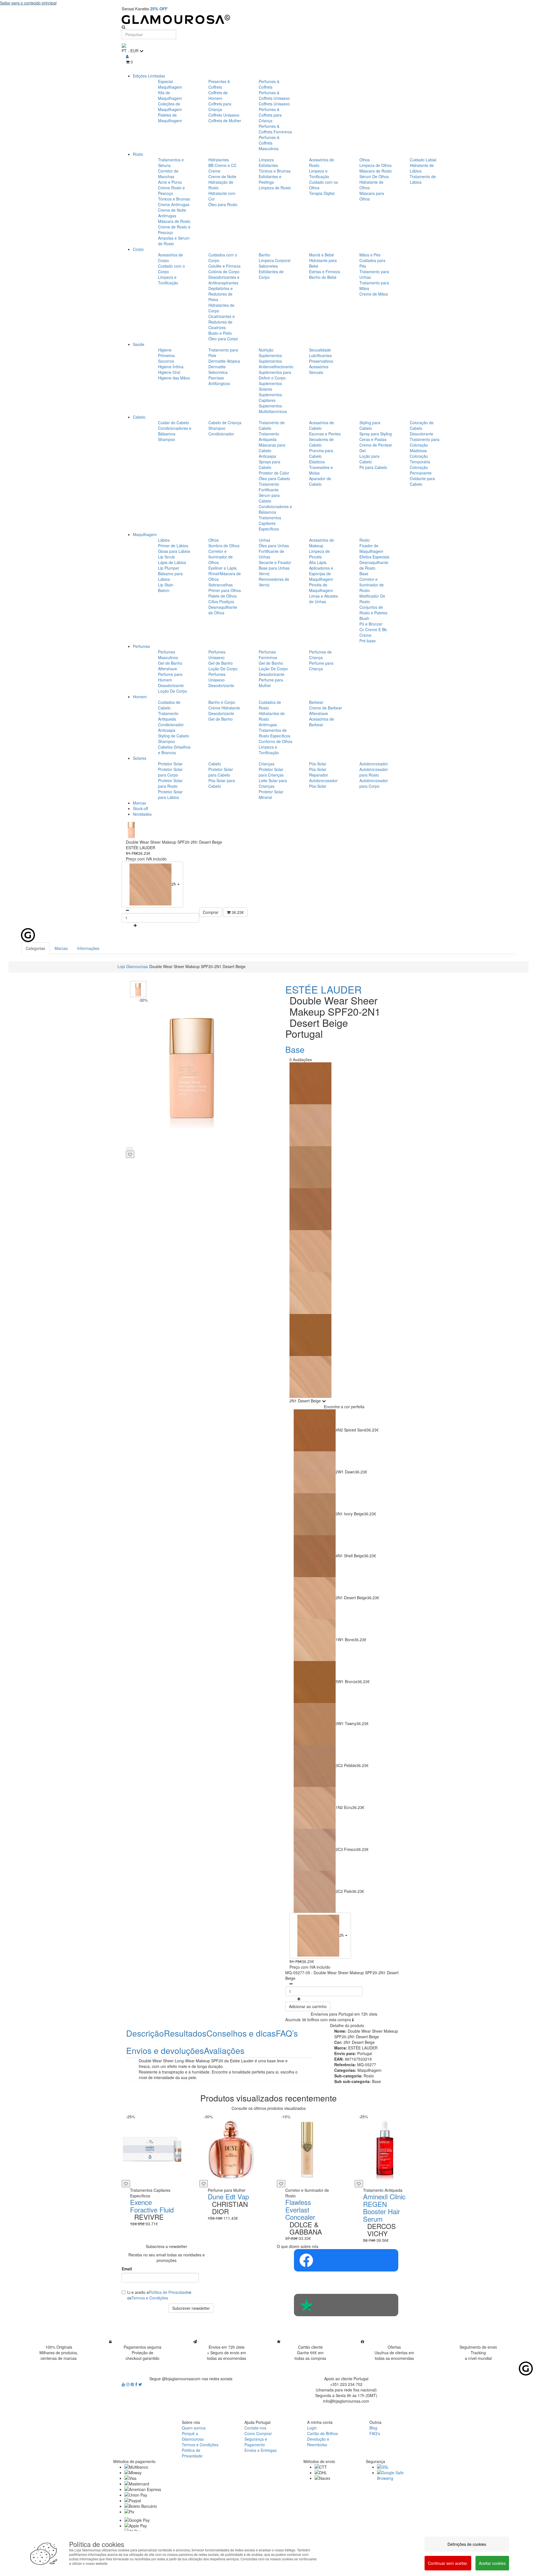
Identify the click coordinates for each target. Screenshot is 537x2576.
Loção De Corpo (173, 691)
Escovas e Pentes (325, 434)
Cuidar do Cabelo (174, 423)
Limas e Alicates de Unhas (323, 599)
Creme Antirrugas (174, 204)
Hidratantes (219, 160)
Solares (140, 758)
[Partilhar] (129, 1149)
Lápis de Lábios (172, 562)
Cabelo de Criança (225, 423)
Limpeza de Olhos (375, 165)
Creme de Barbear (326, 708)
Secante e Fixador (275, 562)
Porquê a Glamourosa (193, 2436)
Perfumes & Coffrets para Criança (270, 115)
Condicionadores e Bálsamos (175, 431)
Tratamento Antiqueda (269, 437)
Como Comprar (258, 2433)
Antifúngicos (219, 383)
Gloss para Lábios (174, 551)
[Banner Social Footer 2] (346, 2305)
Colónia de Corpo (224, 272)
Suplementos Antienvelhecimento (276, 364)
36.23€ (237, 912)
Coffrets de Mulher (225, 121)
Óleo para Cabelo (274, 478)
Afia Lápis (318, 562)
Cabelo (139, 417)
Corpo (138, 249)
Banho (264, 255)
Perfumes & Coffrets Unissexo (274, 95)
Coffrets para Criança (220, 107)
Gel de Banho (170, 663)
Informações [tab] (88, 948)
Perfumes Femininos (268, 655)
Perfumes (141, 646)
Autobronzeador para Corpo (374, 783)
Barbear (316, 702)
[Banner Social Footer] (346, 2260)
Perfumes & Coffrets (269, 84)
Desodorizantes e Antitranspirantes (224, 280)
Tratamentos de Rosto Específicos (275, 733)
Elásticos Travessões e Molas (321, 467)
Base (364, 574)
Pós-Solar (318, 764)
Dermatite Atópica (224, 361)
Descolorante (421, 434)
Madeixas (418, 450)
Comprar (211, 912)
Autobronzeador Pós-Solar (323, 783)
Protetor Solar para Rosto (170, 783)
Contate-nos (255, 2428)
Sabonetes (268, 266)
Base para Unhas (274, 568)
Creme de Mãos (374, 294)
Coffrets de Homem (218, 95)
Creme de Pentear (376, 445)
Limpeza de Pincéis (319, 554)
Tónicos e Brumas (174, 199)
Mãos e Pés (370, 255)
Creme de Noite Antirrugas (172, 213)
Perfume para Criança (321, 666)
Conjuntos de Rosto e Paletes (373, 610)
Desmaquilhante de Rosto (374, 565)
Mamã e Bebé (322, 255)
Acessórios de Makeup (322, 543)
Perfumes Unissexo (217, 655)
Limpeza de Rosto (275, 188)
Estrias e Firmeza (325, 272)
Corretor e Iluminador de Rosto (372, 585)
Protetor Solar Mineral (271, 794)
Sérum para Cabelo (269, 498)
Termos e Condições (150, 2298)
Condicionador (221, 434)
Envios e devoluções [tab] (165, 2050)
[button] (152, 884)
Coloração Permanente (421, 470)
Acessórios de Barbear (322, 722)
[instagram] (128, 2384)
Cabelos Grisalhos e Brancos (174, 750)
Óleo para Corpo (223, 339)
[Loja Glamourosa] (268, 19)
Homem (140, 697)
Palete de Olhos (222, 596)
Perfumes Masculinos (168, 655)
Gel (362, 450)
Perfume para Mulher (271, 683)
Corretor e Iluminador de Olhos (221, 557)
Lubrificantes (320, 355)
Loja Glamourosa (133, 966)
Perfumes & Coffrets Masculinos (269, 143)
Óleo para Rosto (223, 204)
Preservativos (321, 361)
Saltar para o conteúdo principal (28, 3)
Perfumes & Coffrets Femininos (275, 129)
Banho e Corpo (222, 702)
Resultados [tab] (185, 2033)
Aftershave (168, 669)
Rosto (138, 154)
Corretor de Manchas (168, 174)
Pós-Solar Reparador (319, 772)
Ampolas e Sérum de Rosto (174, 241)
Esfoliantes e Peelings (270, 179)
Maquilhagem (145, 534)
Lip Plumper (169, 568)
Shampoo (167, 439)
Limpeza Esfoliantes (268, 162)
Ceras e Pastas (373, 439)
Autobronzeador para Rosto (374, 772)
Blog (373, 2428)
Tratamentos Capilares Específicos (270, 523)
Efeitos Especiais (374, 557)
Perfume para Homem (170, 677)
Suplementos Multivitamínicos (273, 409)
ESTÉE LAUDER (323, 989)
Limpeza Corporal (275, 260)
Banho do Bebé (323, 277)
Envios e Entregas (261, 2450)
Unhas (264, 540)
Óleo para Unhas (274, 546)
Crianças (267, 764)
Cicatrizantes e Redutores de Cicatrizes (222, 322)
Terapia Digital (322, 193)
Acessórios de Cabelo (322, 425)
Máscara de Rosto (174, 221)
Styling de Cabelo (174, 736)
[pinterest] (133, 2384)
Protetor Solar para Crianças (271, 772)
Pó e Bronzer (371, 624)
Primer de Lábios (173, 546)
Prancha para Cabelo (321, 453)
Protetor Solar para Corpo (170, 772)
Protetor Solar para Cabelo (221, 772)
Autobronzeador (374, 764)
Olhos (365, 160)
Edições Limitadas (149, 76)
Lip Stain (166, 585)
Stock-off (140, 808)
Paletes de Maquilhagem (170, 118)
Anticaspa (267, 456)
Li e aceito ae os (159, 2295)
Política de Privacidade (169, 2292)
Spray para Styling (376, 434)
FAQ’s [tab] (287, 2033)
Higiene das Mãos (174, 378)
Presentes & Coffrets (219, 84)
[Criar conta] (127, 56)
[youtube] (124, 2384)
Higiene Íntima (171, 367)
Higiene (165, 350)
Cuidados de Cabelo (169, 705)
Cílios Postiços (221, 601)
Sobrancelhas (221, 585)
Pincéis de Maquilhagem (321, 588)
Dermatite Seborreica (218, 369)
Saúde (139, 344)
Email (127, 2269)
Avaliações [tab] (224, 2050)
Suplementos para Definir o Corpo (275, 375)
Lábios (164, 540)
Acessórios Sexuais (319, 369)
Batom (164, 590)
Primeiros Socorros (166, 358)
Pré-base (368, 641)
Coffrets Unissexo (224, 115)
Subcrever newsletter (191, 2308)
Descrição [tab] (145, 2033)
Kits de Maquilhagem (170, 95)
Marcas (139, 803)
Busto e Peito (220, 333)
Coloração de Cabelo (422, 425)
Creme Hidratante (224, 708)
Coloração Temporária (420, 459)
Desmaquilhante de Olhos (223, 610)
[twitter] (140, 2384)
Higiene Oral (169, 372)
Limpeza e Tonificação (319, 174)
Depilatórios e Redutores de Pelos (221, 294)
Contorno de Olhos (275, 741)
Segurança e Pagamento (256, 2442)
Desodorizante (171, 685)
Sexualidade (320, 350)
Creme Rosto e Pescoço (171, 190)
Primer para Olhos (225, 590)
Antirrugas (268, 725)
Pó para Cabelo (373, 467)
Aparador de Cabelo (320, 481)
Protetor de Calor (274, 473)
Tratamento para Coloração (425, 442)
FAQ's (375, 2433)
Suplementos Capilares (270, 397)
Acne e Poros (170, 182)
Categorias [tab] (35, 948)
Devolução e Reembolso (318, 2442)
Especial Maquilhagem (170, 84)
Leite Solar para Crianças (273, 783)
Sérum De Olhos (374, 176)
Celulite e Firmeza (224, 266)
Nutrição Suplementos (270, 353)
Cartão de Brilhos (322, 2433)
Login (312, 2428)
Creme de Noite (222, 176)
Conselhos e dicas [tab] (241, 2033)
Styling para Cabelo (370, 425)
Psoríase (216, 378)
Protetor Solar (170, 764)
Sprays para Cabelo (269, 464)
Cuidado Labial (423, 160)
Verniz (264, 574)
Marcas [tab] (61, 948)
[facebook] (137, 2384)
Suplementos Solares (270, 386)
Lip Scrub (166, 557)
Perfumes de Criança (320, 655)
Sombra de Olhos (224, 546)
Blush (364, 618)
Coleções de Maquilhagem (170, 107)
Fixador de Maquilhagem (371, 548)
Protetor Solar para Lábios (170, 794)
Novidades (142, 814)
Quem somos (194, 2428)
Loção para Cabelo (369, 459)
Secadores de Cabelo (321, 442)
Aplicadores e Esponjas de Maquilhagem (321, 574)
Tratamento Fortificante (269, 487)
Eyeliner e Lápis (222, 568)
